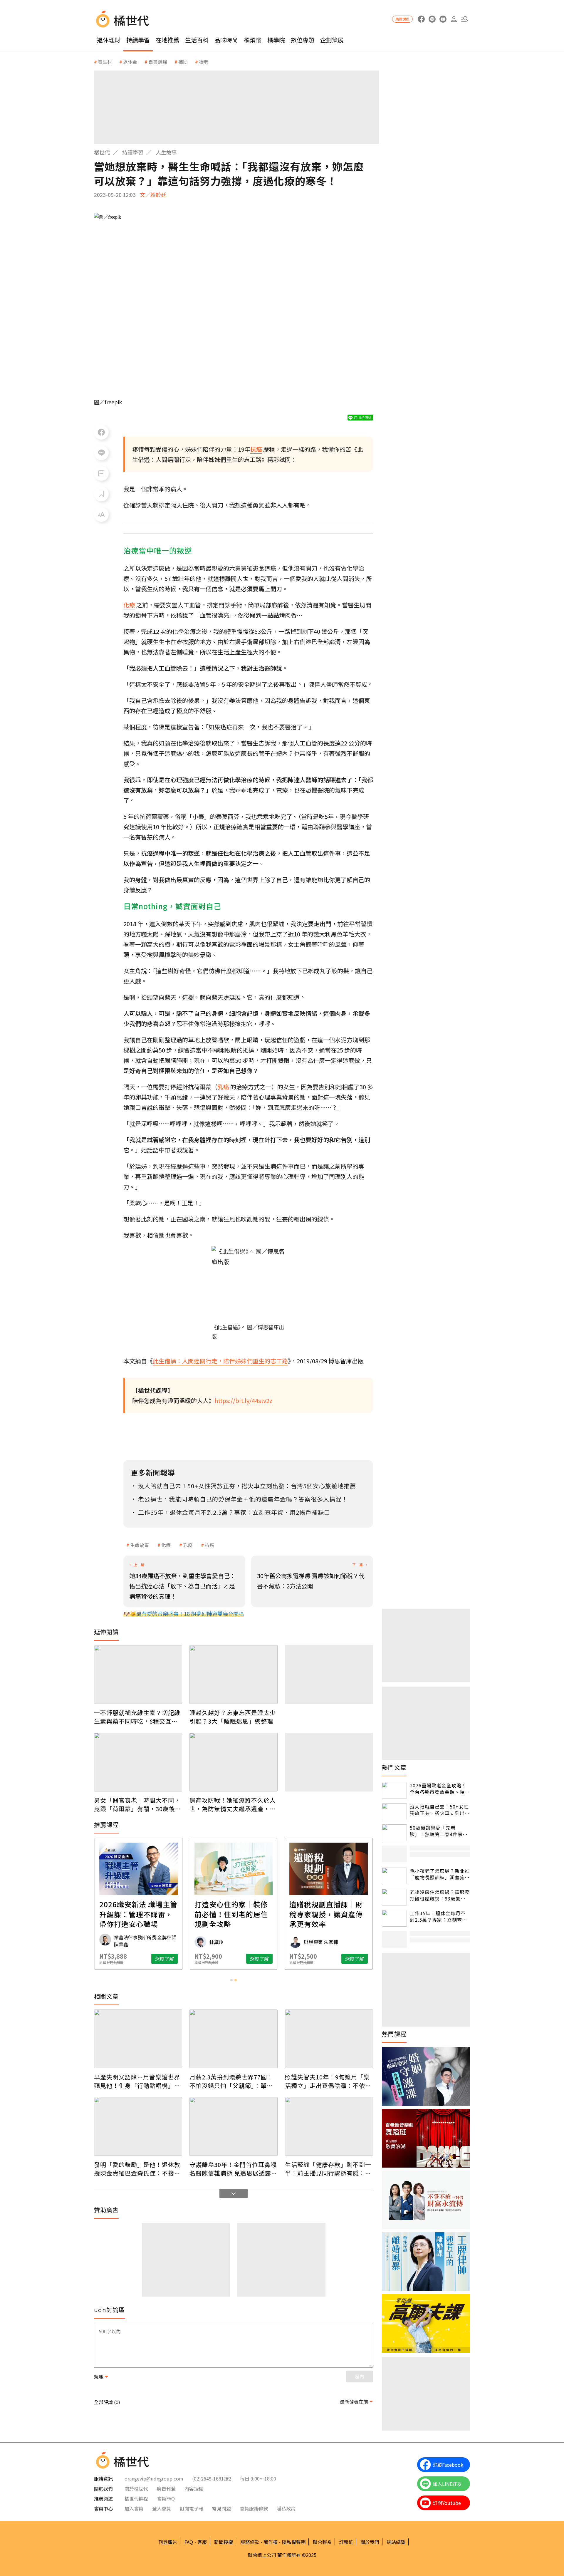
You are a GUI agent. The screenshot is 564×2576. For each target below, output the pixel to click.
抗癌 (209, 1545)
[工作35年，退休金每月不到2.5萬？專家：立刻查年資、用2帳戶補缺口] (394, 1918)
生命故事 (140, 1545)
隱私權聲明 (294, 2542)
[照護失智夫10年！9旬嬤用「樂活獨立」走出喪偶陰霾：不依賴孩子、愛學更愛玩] (329, 2039)
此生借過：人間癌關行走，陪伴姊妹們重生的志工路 (220, 1361)
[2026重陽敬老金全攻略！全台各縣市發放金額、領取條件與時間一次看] (394, 1790)
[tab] (231, 1980)
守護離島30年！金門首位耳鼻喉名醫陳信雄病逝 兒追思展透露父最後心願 (233, 2169)
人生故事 (166, 152)
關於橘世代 (136, 2488)
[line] (432, 19)
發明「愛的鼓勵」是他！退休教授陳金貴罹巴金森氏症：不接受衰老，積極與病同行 (137, 2169)
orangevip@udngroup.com (154, 2478)
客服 (202, 2542)
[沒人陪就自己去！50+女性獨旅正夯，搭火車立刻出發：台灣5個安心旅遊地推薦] (394, 1812)
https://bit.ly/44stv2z (243, 1401)
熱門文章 (394, 1767)
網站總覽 (396, 2542)
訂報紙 (346, 2542)
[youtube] (443, 19)
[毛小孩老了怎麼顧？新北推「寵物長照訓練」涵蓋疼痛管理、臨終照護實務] (394, 1876)
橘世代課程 (136, 2498)
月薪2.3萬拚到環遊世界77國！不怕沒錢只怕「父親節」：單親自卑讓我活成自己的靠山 (231, 2081)
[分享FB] (101, 432)
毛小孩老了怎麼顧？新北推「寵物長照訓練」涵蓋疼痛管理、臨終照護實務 (440, 1874)
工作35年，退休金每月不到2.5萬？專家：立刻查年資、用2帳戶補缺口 (438, 1917)
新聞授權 (224, 2542)
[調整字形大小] (101, 514)
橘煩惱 (253, 40)
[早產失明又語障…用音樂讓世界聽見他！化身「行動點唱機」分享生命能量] (138, 2039)
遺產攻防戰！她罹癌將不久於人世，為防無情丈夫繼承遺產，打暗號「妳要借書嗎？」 (233, 1804)
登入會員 (162, 2508)
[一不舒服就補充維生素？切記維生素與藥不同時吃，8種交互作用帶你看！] (138, 1675)
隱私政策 (286, 2508)
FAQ (189, 2542)
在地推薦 (167, 40)
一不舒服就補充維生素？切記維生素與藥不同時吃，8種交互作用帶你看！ (137, 1717)
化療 (166, 1545)
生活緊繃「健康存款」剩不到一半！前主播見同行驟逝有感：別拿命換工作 (328, 2169)
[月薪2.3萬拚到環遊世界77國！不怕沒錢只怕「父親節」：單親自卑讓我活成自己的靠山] (234, 2039)
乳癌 (188, 1545)
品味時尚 (226, 40)
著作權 (271, 2542)
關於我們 (370, 2542)
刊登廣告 (168, 2542)
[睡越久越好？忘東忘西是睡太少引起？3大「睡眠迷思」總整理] (234, 1675)
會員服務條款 (254, 2508)
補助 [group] (183, 62)
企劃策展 (332, 40)
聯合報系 (322, 2542)
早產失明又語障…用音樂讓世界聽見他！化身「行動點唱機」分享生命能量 (137, 2081)
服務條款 (250, 2542)
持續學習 (138, 40)
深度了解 (164, 1959)
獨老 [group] (204, 62)
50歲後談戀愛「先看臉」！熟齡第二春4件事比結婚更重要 (439, 1831)
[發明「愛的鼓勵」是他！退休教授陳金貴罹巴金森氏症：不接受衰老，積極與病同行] (138, 2126)
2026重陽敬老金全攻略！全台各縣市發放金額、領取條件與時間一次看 (440, 1789)
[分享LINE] (101, 453)
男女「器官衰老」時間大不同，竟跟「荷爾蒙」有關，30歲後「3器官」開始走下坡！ (137, 1804)
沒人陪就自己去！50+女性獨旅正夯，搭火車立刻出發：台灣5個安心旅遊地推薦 (439, 1810)
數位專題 (303, 40)
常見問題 (221, 2508)
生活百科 (197, 40)
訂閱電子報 (192, 2508)
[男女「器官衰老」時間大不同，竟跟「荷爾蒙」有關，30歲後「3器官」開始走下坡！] (138, 1762)
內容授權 (194, 2488)
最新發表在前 (354, 2401)
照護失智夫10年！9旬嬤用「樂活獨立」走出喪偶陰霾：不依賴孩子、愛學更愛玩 (328, 2081)
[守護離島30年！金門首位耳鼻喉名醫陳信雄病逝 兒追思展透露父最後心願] (234, 2126)
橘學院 (276, 40)
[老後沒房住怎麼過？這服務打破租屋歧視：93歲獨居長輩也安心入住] (394, 1897)
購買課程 (402, 19)
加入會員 (134, 2508)
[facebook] (421, 19)
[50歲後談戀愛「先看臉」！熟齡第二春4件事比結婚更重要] (394, 1833)
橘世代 (102, 152)
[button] (465, 19)
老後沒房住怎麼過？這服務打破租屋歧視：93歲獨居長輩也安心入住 (440, 1895)
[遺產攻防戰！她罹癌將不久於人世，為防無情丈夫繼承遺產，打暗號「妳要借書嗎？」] (234, 1762)
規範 (99, 2376)
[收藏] (101, 494)
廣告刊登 (166, 2488)
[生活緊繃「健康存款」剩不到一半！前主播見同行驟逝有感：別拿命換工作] (329, 2126)
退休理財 (109, 40)
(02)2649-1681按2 (212, 2478)
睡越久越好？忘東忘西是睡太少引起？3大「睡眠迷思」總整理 (233, 1717)
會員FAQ (166, 2498)
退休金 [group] (130, 62)
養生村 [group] (105, 62)
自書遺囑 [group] (158, 62)
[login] (454, 19)
